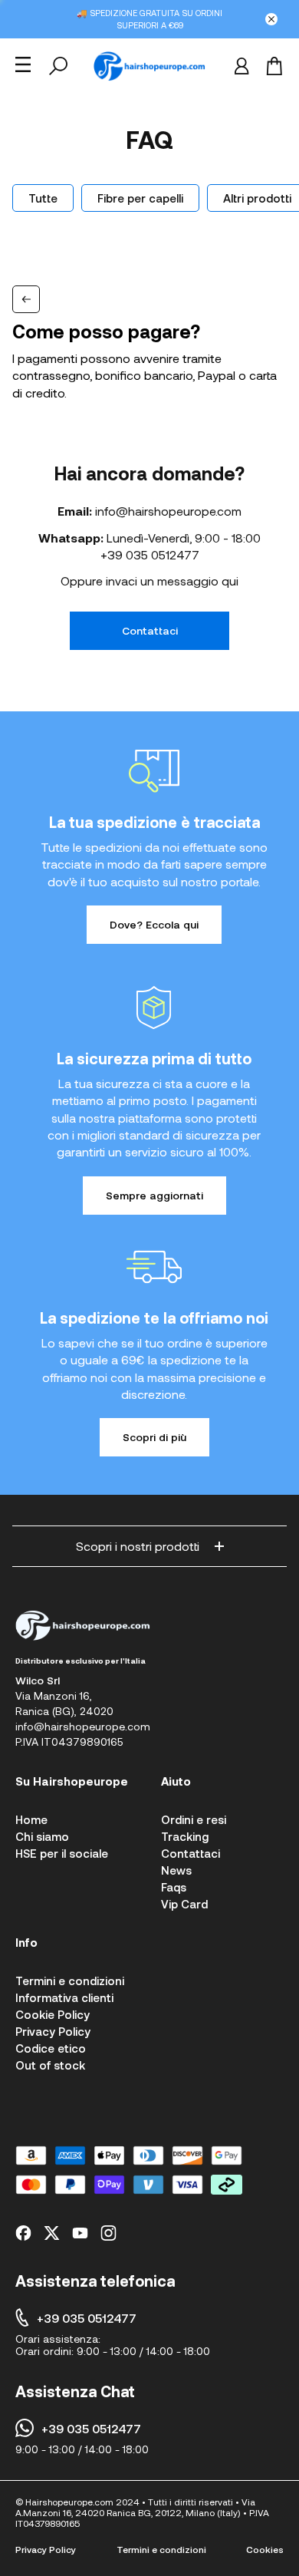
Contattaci (150, 630)
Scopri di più (154, 1437)
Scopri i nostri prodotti (138, 1546)
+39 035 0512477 (150, 554)
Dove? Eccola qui (154, 924)
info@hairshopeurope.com (168, 511)
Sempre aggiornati (154, 1195)
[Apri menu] (23, 64)
